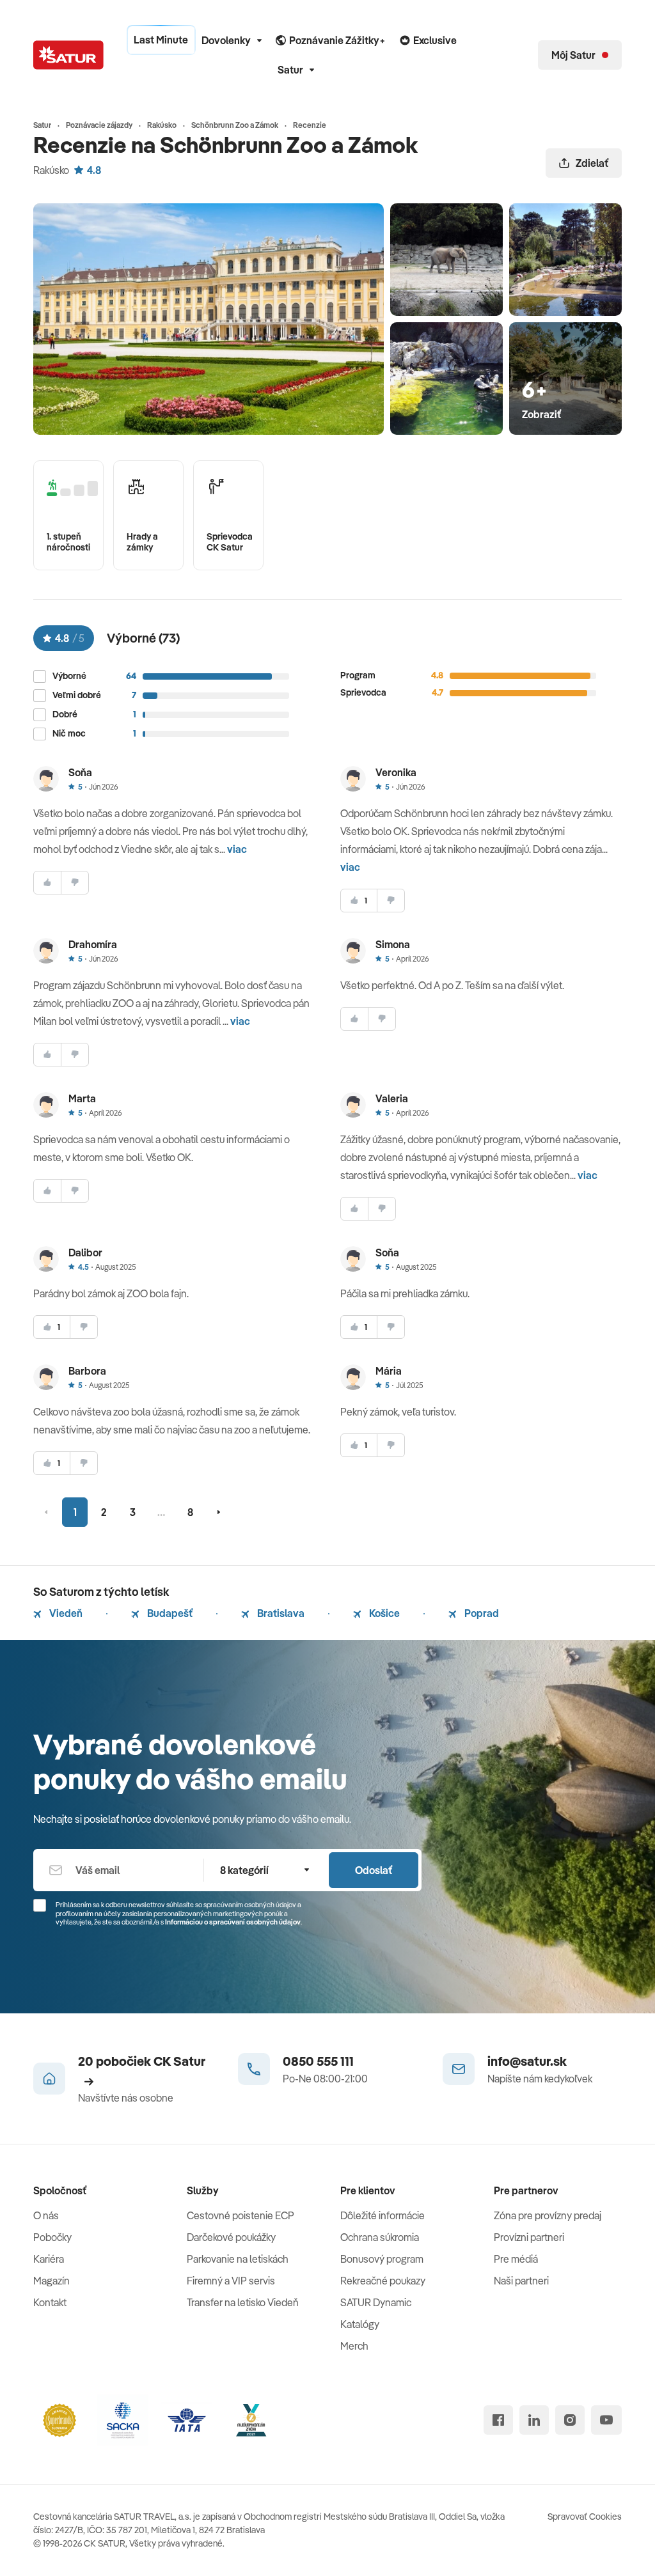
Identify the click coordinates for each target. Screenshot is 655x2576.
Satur (290, 70)
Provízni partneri (529, 2237)
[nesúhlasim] (75, 883)
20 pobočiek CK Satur (142, 2061)
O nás (46, 2215)
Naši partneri (521, 2281)
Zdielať (592, 163)
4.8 (94, 170)
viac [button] (237, 849)
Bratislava (280, 1613)
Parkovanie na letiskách (238, 2259)
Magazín (51, 2281)
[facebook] (498, 2420)
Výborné (69, 676)
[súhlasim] (47, 883)
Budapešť (169, 1613)
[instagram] (570, 2420)
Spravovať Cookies (585, 2517)
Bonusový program (382, 2259)
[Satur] (68, 55)
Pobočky (52, 2237)
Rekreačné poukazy (383, 2281)
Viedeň (65, 1613)
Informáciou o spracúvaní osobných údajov (233, 1922)
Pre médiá (516, 2259)
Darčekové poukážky (231, 2237)
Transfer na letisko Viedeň (243, 2302)
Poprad (481, 1613)
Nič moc (69, 734)
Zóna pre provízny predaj (548, 2215)
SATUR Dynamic (376, 2302)
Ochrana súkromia (380, 2237)
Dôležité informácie (383, 2215)
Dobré (65, 714)
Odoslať (374, 1870)
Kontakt (50, 2302)
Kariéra (49, 2259)
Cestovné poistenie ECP (241, 2215)
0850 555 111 (318, 2061)
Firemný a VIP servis (231, 2281)
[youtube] (606, 2420)
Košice (383, 1613)
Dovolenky (226, 40)
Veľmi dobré (77, 695)
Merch (354, 2346)
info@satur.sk (527, 2061)
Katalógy (360, 2324)
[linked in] (534, 2420)
